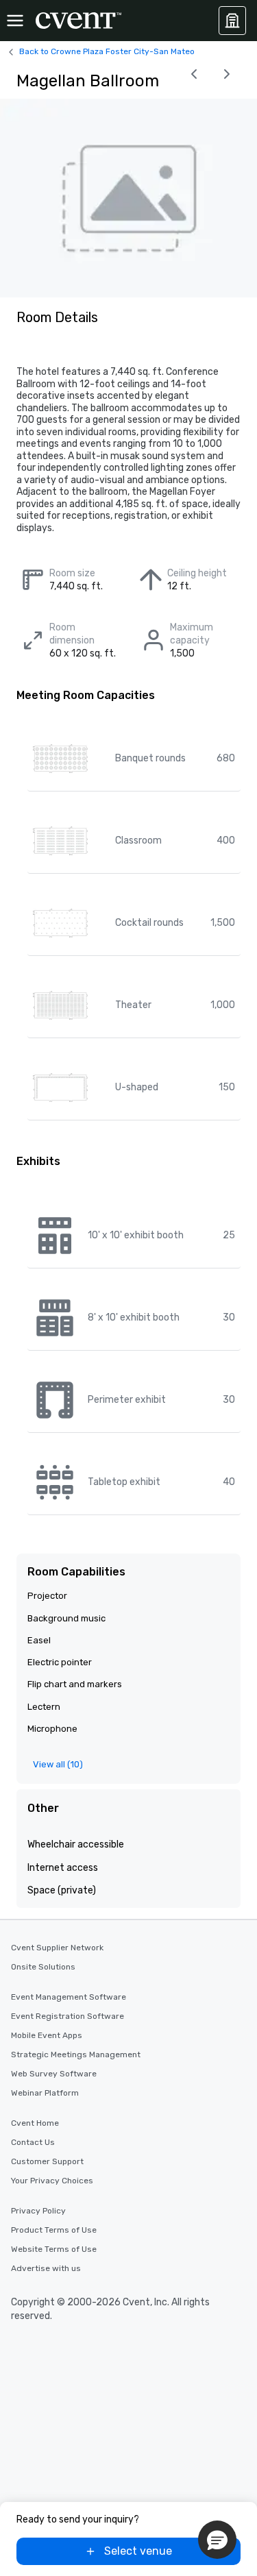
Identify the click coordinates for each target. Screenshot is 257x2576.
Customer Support (47, 2161)
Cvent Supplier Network (57, 1948)
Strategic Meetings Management (76, 2054)
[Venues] (232, 21)
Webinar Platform (45, 2093)
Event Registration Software (68, 2016)
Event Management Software (69, 1997)
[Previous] (194, 74)
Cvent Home (35, 2123)
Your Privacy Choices (52, 2181)
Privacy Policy (38, 2211)
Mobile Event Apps (47, 2035)
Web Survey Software (54, 2074)
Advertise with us (46, 2268)
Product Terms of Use (54, 2230)
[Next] (227, 74)
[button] (217, 2540)
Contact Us (33, 2142)
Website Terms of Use (54, 2249)
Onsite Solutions (43, 1967)
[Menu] (15, 21)
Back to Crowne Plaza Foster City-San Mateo (107, 51)
